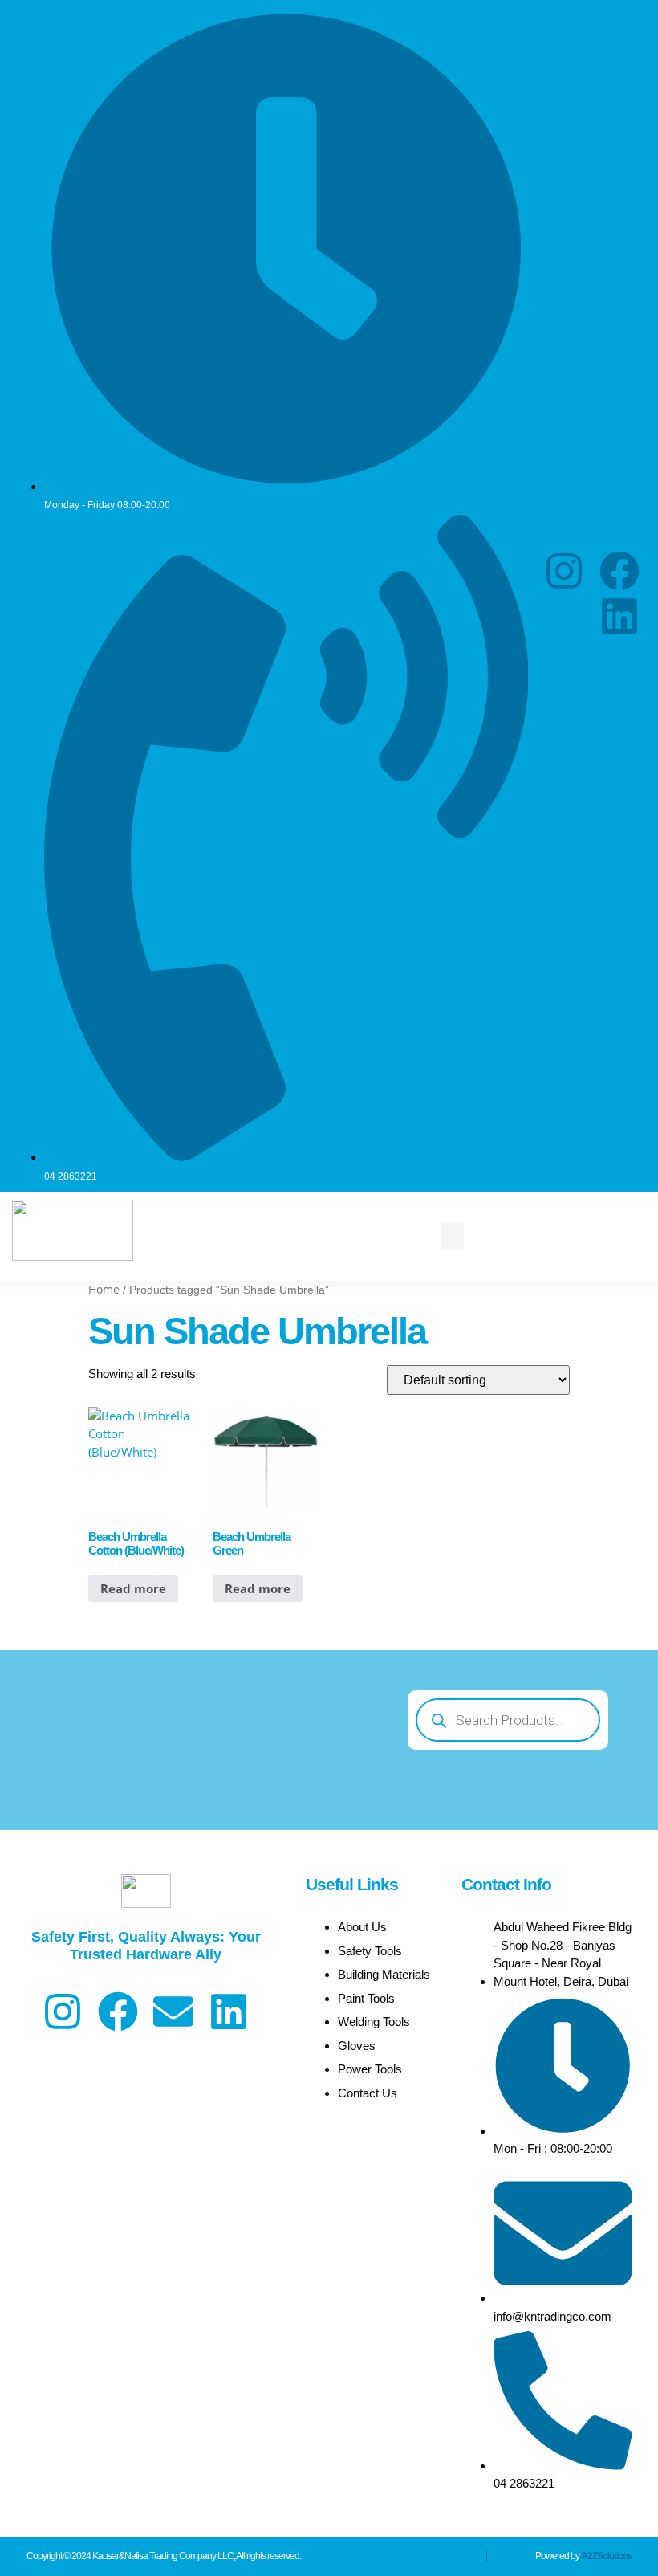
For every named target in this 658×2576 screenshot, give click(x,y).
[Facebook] (619, 571)
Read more (133, 1588)
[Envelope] (173, 2011)
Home (104, 1289)
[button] (453, 1236)
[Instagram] (564, 571)
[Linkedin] (619, 616)
